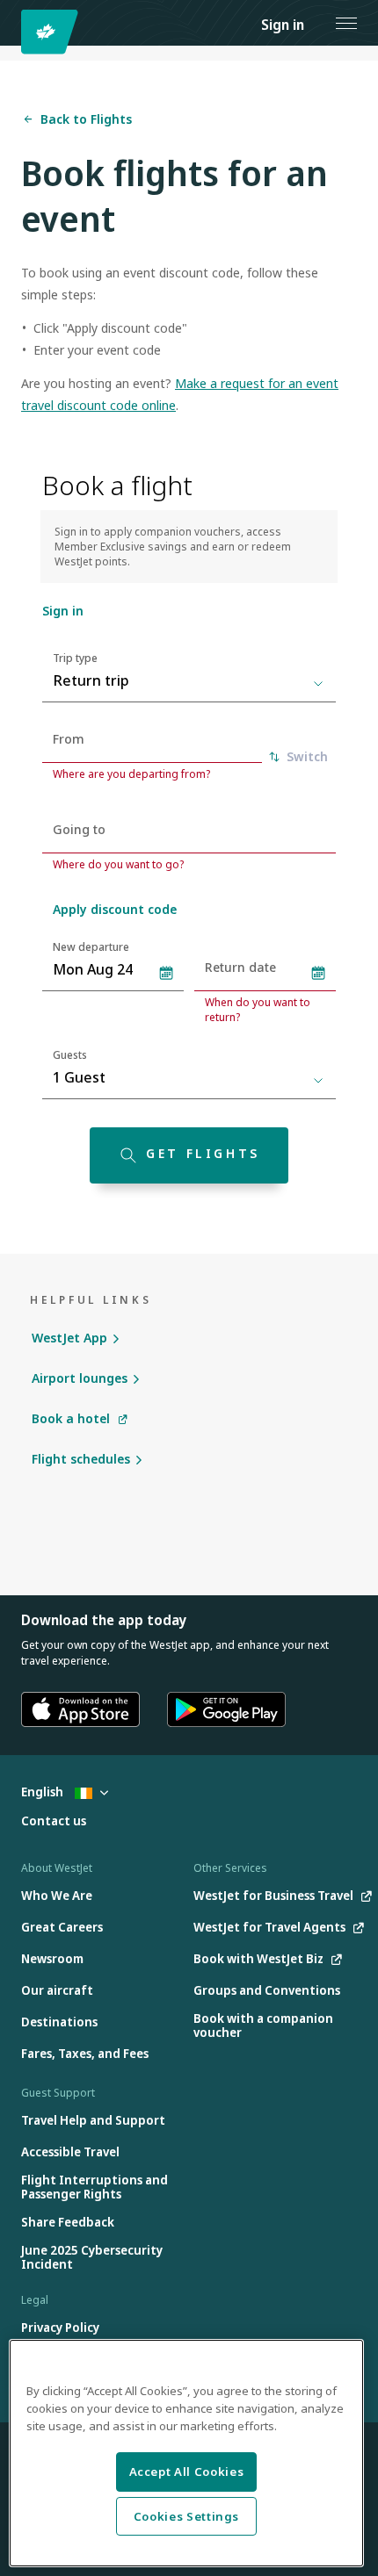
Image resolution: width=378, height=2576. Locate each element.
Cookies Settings (187, 2516)
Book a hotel (71, 1418)
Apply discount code (115, 909)
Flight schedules (81, 1459)
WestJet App (69, 1338)
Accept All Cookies (187, 2472)
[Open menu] (346, 23)
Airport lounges (80, 1378)
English (44, 1792)
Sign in (283, 25)
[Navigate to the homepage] (52, 32)
